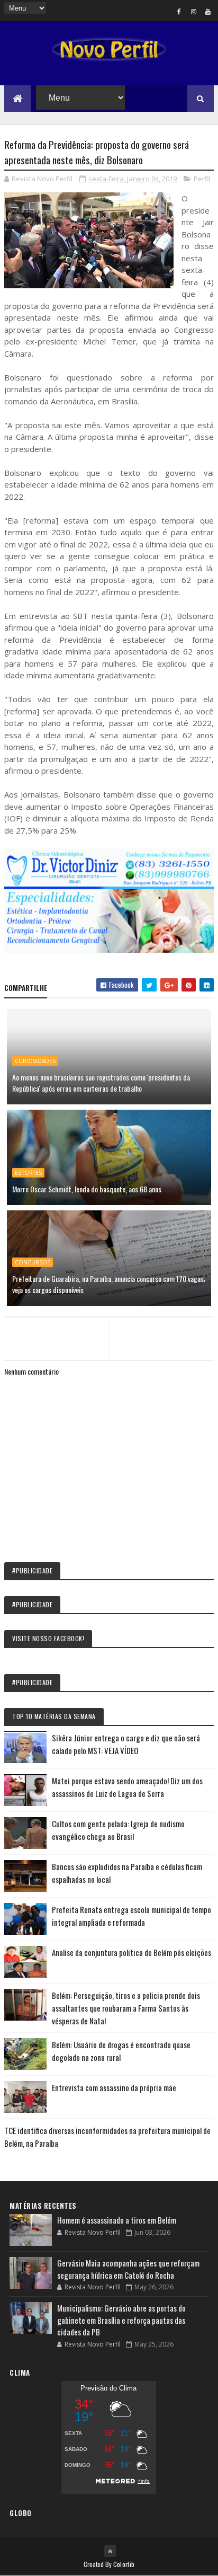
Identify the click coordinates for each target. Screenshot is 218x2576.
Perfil (202, 179)
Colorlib (124, 2564)
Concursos (33, 1262)
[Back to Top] (110, 2551)
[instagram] (194, 11)
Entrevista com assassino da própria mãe (114, 2087)
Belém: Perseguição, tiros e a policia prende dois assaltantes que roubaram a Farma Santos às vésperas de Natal (126, 2008)
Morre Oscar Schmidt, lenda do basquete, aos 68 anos (87, 1189)
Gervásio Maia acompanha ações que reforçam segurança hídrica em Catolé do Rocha (128, 2269)
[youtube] (208, 11)
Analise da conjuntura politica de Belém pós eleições (131, 1952)
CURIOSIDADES (35, 1061)
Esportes (28, 1173)
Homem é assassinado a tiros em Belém (117, 2220)
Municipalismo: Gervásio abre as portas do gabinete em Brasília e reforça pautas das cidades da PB (121, 2320)
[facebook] (179, 11)
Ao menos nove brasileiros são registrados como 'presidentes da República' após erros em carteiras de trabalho (101, 1083)
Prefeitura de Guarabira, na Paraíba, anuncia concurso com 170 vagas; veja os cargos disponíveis (109, 1284)
